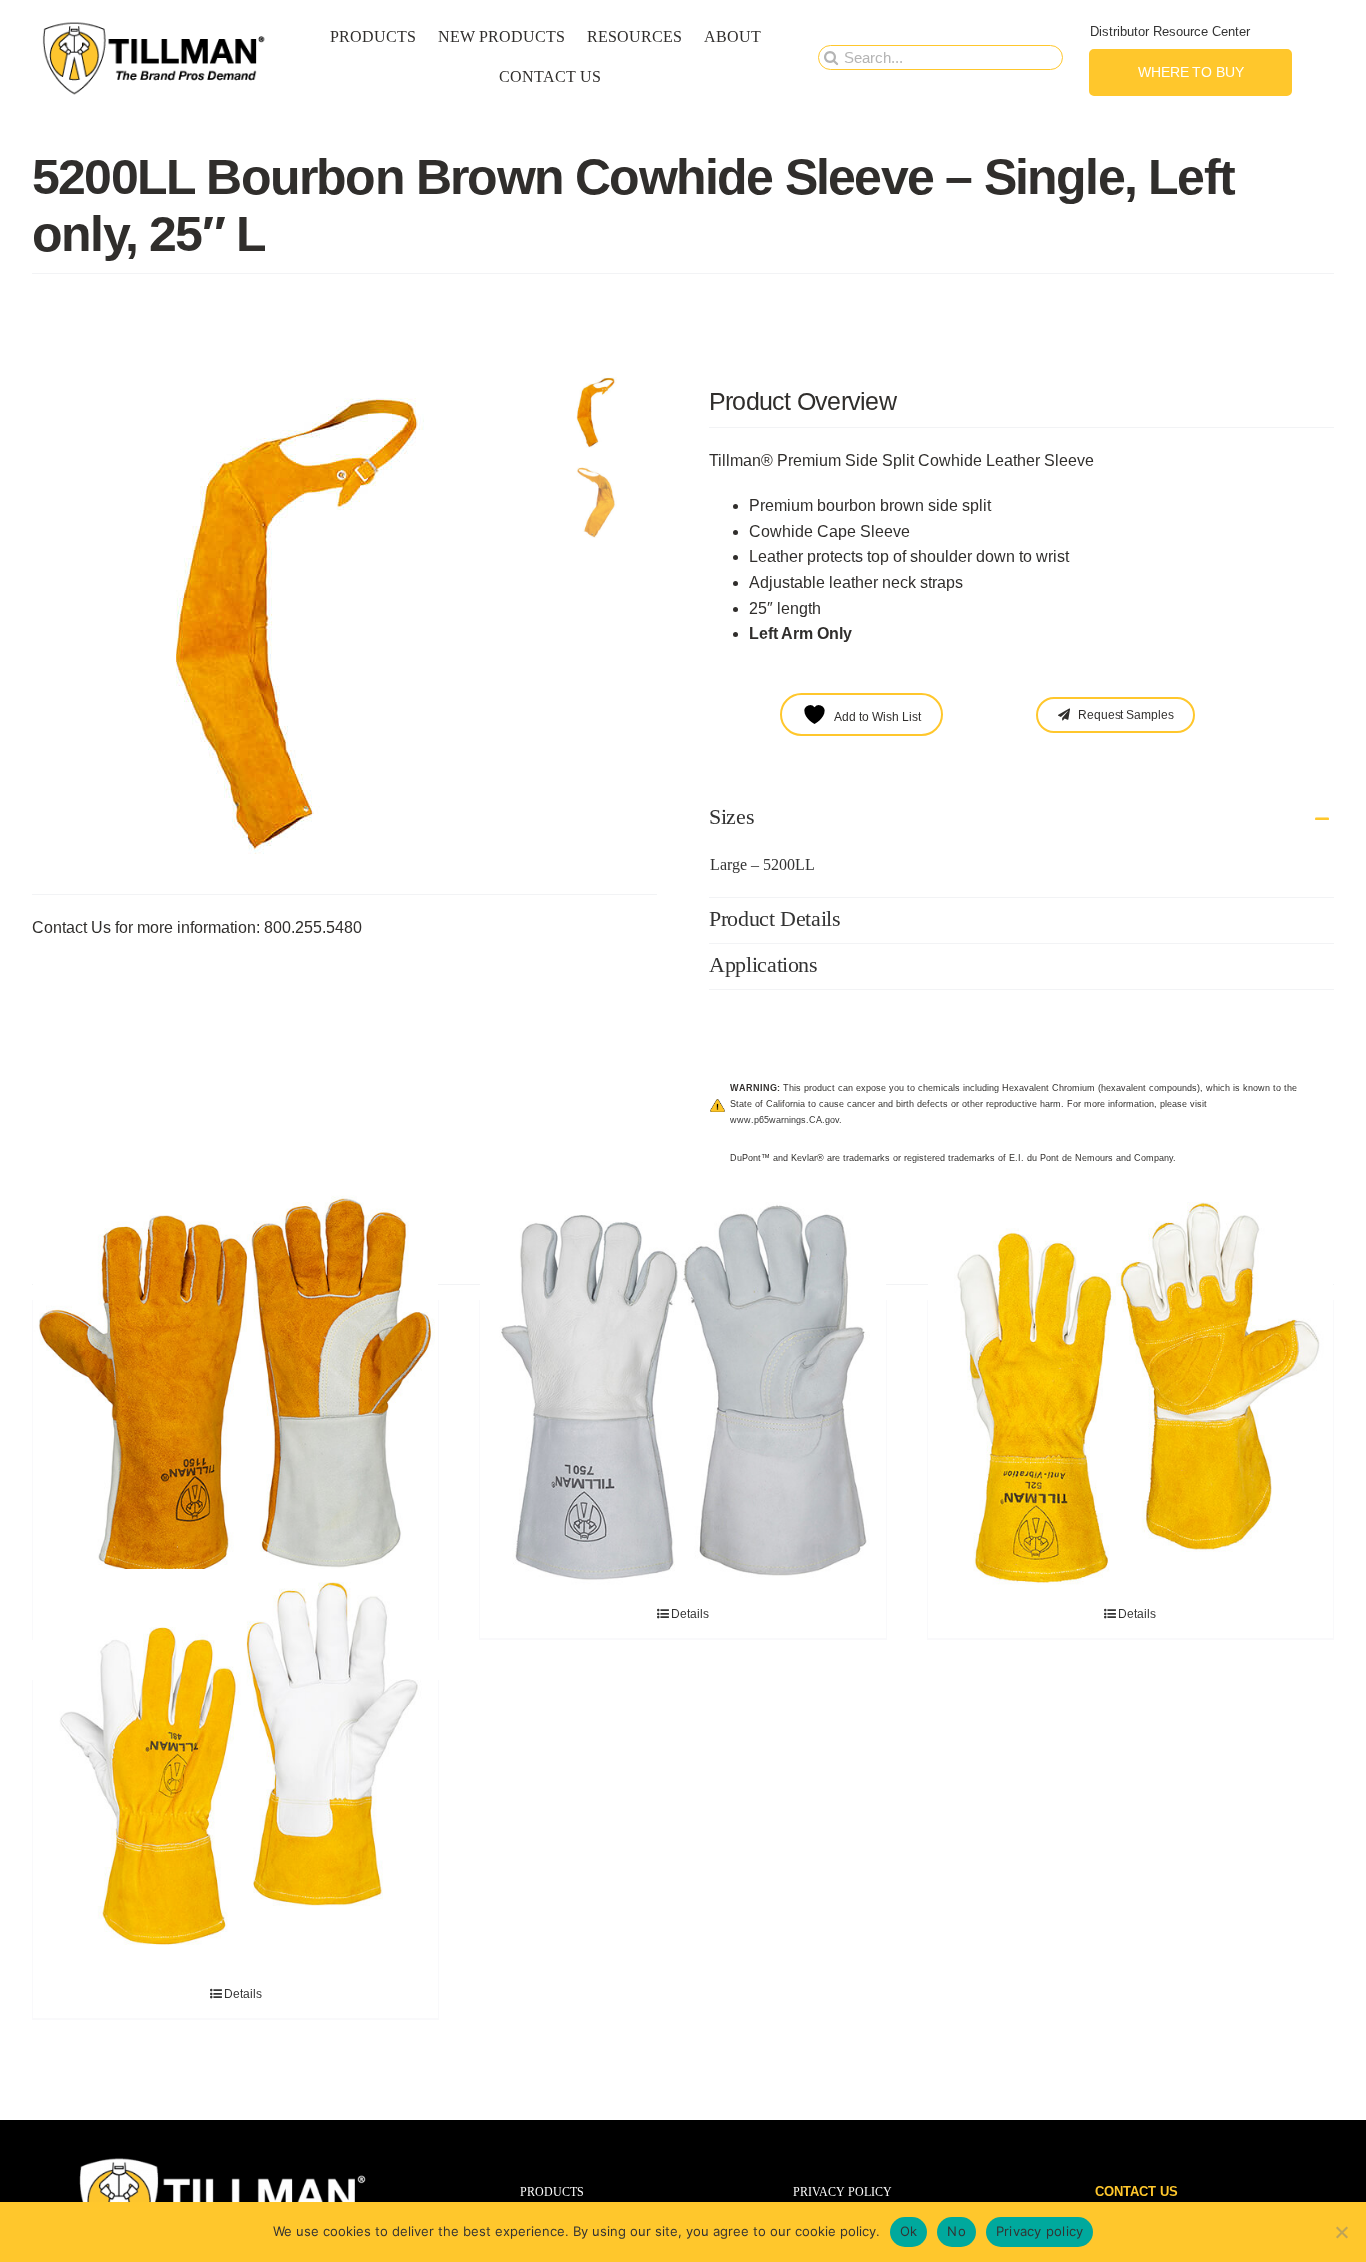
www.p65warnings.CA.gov (784, 1120)
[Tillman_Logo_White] (223, 2160)
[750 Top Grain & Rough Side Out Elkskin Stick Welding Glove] (682, 1392)
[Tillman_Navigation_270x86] (154, 26)
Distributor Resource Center (1170, 31)
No (956, 2231)
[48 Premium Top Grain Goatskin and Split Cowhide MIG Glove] (235, 1772)
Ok (909, 2231)
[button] (1021, 818)
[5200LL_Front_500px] (287, 624)
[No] (1341, 2232)
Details (690, 1614)
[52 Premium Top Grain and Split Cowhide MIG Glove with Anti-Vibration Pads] (1130, 1392)
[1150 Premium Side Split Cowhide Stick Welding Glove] (235, 1392)
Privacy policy (1040, 2231)
